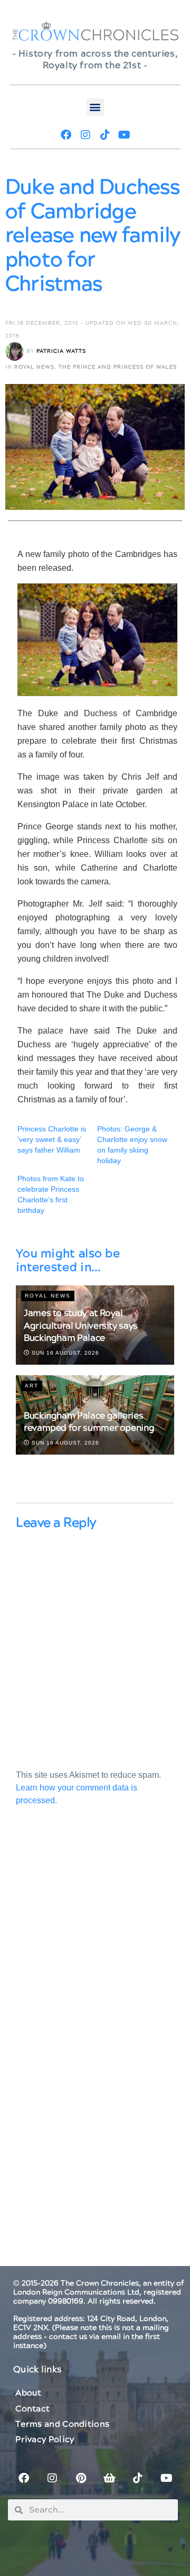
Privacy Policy (45, 2440)
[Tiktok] (105, 135)
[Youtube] (125, 135)
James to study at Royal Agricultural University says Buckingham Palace (81, 1326)
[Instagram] (85, 135)
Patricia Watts (61, 351)
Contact (32, 2409)
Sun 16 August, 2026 (64, 1353)
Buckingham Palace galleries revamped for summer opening (89, 1422)
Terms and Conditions (62, 2424)
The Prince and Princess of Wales (118, 367)
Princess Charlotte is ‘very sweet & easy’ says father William (52, 1139)
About (28, 2393)
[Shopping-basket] (109, 2478)
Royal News (34, 367)
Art (32, 1386)
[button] (95, 107)
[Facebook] (66, 135)
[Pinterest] (81, 2478)
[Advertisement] (95, 1942)
